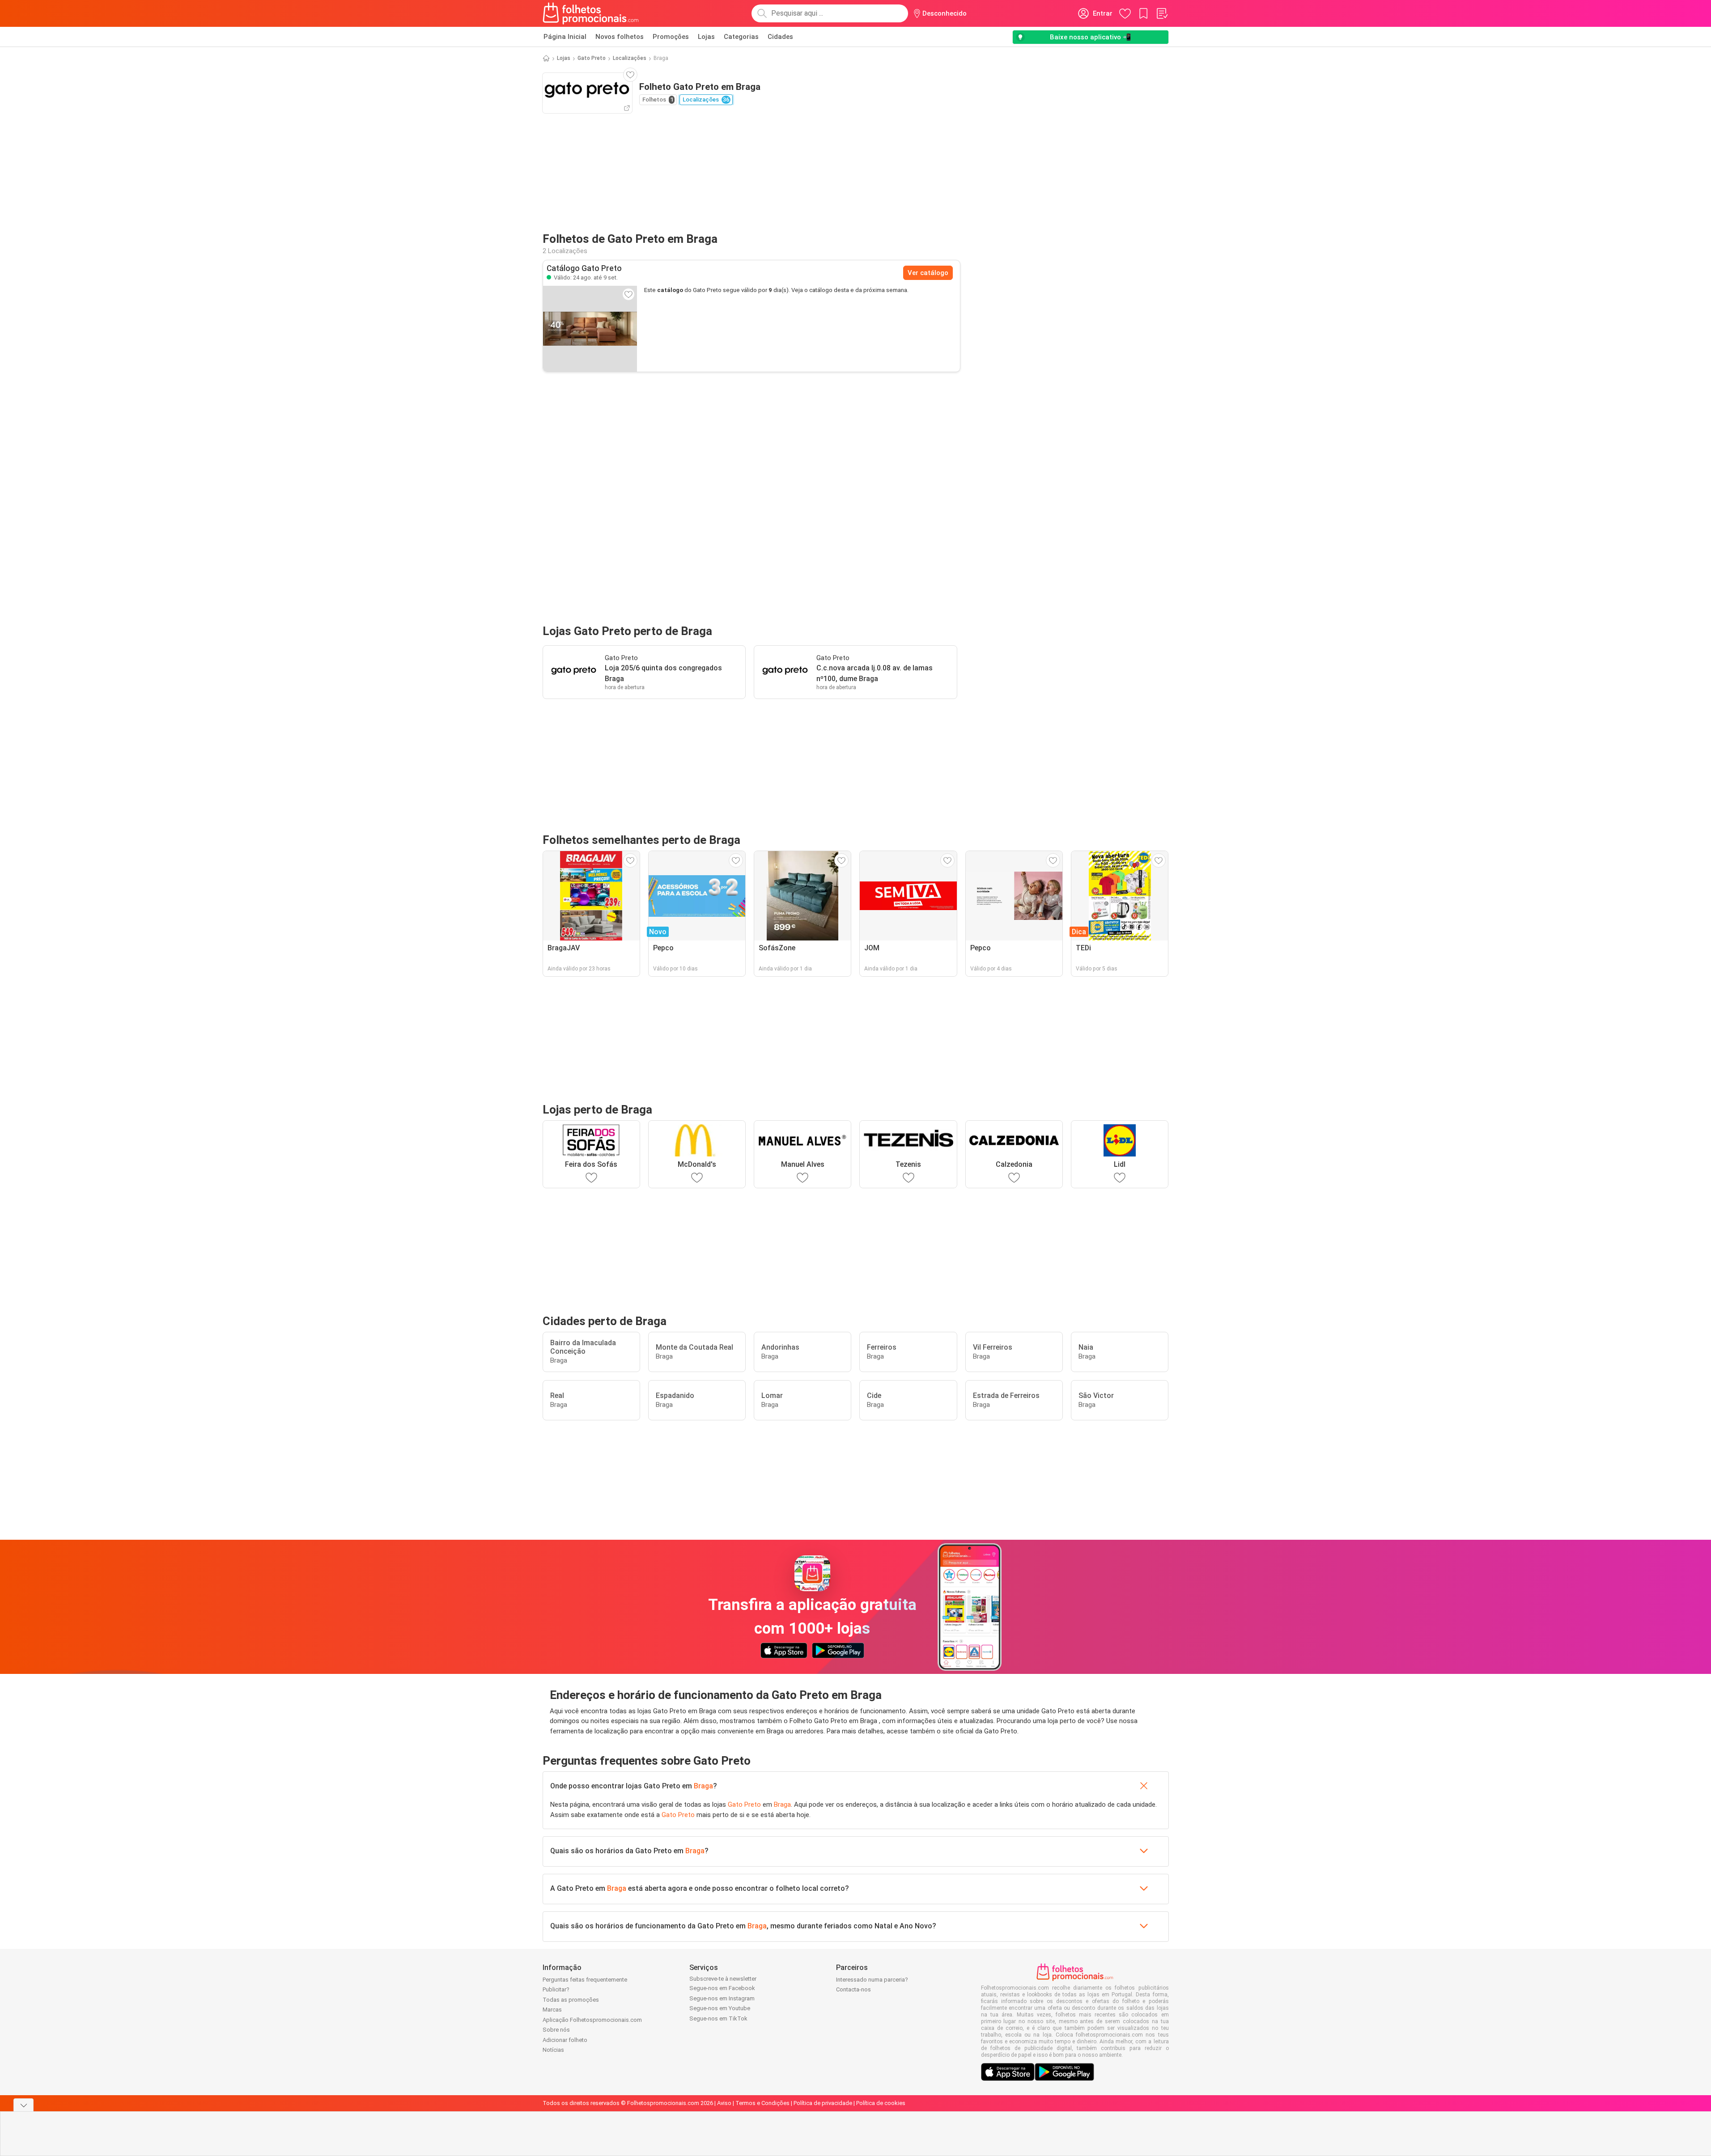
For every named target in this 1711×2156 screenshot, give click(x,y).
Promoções (671, 37)
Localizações (630, 58)
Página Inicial (565, 37)
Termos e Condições (762, 2103)
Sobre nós (556, 2030)
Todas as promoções (571, 2000)
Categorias (741, 37)
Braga (703, 1786)
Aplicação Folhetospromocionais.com (592, 2020)
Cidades (780, 37)
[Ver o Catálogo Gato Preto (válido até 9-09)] (590, 329)
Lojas (706, 37)
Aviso (724, 2103)
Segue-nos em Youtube (720, 2008)
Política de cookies (881, 2103)
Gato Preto (592, 58)
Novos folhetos (620, 37)
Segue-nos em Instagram (722, 1998)
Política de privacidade (823, 2103)
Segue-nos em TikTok (718, 2018)
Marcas (552, 2010)
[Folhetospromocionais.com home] (591, 13)
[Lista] (1162, 13)
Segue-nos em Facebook (722, 1988)
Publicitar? (556, 1989)
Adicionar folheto (565, 2040)
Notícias (553, 2050)
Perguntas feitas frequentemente (585, 1980)
